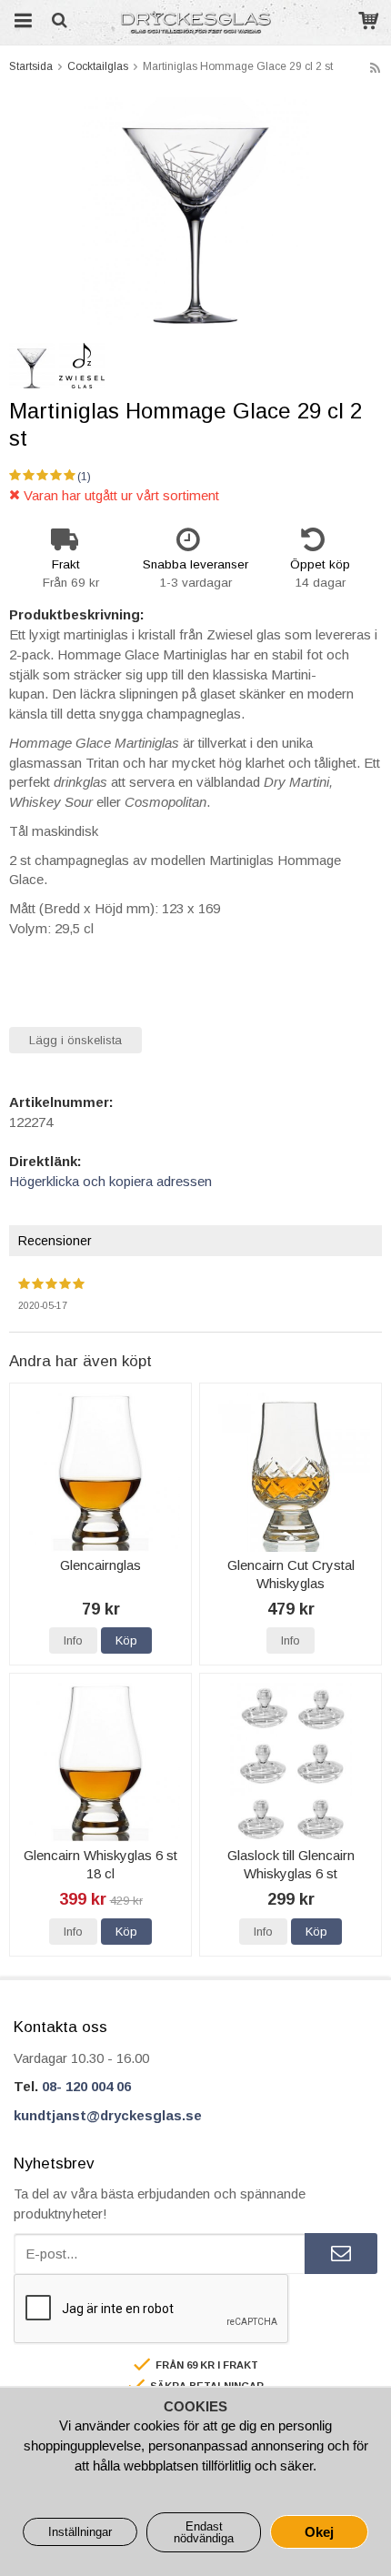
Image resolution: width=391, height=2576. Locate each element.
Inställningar (80, 2532)
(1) (84, 477)
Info (73, 1640)
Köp (126, 1640)
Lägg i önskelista (75, 1040)
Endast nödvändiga (204, 2532)
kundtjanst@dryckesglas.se (108, 2115)
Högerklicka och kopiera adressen (110, 1181)
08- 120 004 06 (86, 2086)
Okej (319, 2532)
